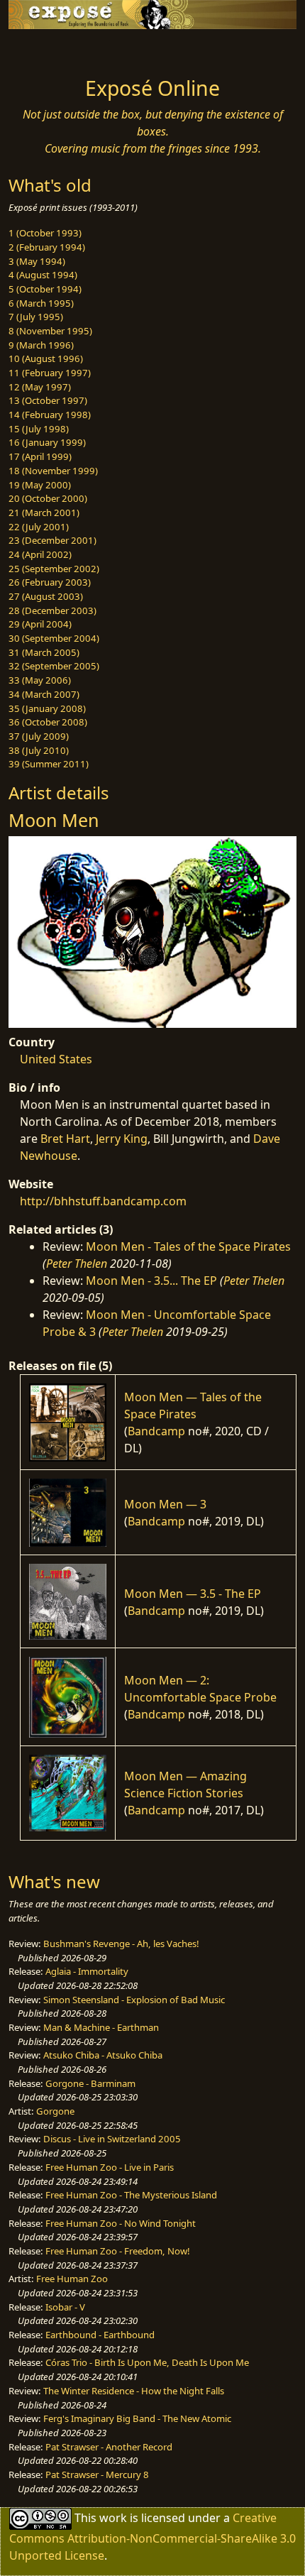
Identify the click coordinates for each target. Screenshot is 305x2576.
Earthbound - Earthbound (100, 2335)
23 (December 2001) (52, 540)
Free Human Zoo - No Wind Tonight (121, 2223)
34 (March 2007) (44, 694)
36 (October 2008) (48, 722)
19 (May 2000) (40, 485)
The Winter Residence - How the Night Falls (134, 2391)
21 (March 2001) (44, 513)
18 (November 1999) (53, 471)
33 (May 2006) (40, 680)
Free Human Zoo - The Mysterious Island (131, 2195)
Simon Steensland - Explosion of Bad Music (134, 2000)
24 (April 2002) (40, 554)
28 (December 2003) (52, 610)
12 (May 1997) (40, 387)
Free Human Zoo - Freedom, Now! (118, 2251)
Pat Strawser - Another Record (109, 2447)
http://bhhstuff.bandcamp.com (103, 1201)
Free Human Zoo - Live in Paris (110, 2167)
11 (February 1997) (50, 373)
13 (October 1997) (48, 400)
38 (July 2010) (39, 750)
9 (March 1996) (41, 345)
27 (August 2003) (46, 596)
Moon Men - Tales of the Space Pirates (188, 1246)
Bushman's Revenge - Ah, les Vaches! (121, 1944)
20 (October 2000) (48, 498)
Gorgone (55, 2111)
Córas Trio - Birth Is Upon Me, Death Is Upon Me (147, 2362)
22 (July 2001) (39, 527)
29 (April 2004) (40, 624)
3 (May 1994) (37, 261)
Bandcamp (156, 1431)
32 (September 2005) (54, 666)
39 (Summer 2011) (49, 764)
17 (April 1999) (40, 456)
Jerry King (122, 1139)
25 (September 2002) (54, 569)
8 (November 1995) (50, 331)
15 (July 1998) (39, 429)
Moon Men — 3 (165, 1504)
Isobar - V (65, 2307)
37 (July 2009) (39, 736)
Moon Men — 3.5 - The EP (193, 1594)
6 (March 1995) (41, 303)
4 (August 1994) (43, 275)
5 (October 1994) (45, 289)
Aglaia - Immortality (87, 1971)
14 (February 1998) (50, 415)
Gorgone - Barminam (90, 2083)
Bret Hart (65, 1139)
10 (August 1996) (46, 358)
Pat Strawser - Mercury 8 (97, 2474)
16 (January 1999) (47, 442)
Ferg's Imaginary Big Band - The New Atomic (137, 2418)
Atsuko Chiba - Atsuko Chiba (103, 2055)
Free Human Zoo (72, 2279)
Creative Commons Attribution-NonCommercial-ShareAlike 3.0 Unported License (152, 2537)
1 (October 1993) (45, 233)
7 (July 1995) (36, 317)
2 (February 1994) (47, 247)
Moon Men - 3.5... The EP (151, 1281)
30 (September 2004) (54, 638)
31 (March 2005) (44, 652)
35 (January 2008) (47, 708)
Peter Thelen (77, 1264)
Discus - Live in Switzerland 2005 (112, 2139)
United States (56, 1059)
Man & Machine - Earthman (101, 2027)
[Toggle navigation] (45, 49)
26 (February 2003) (50, 582)
